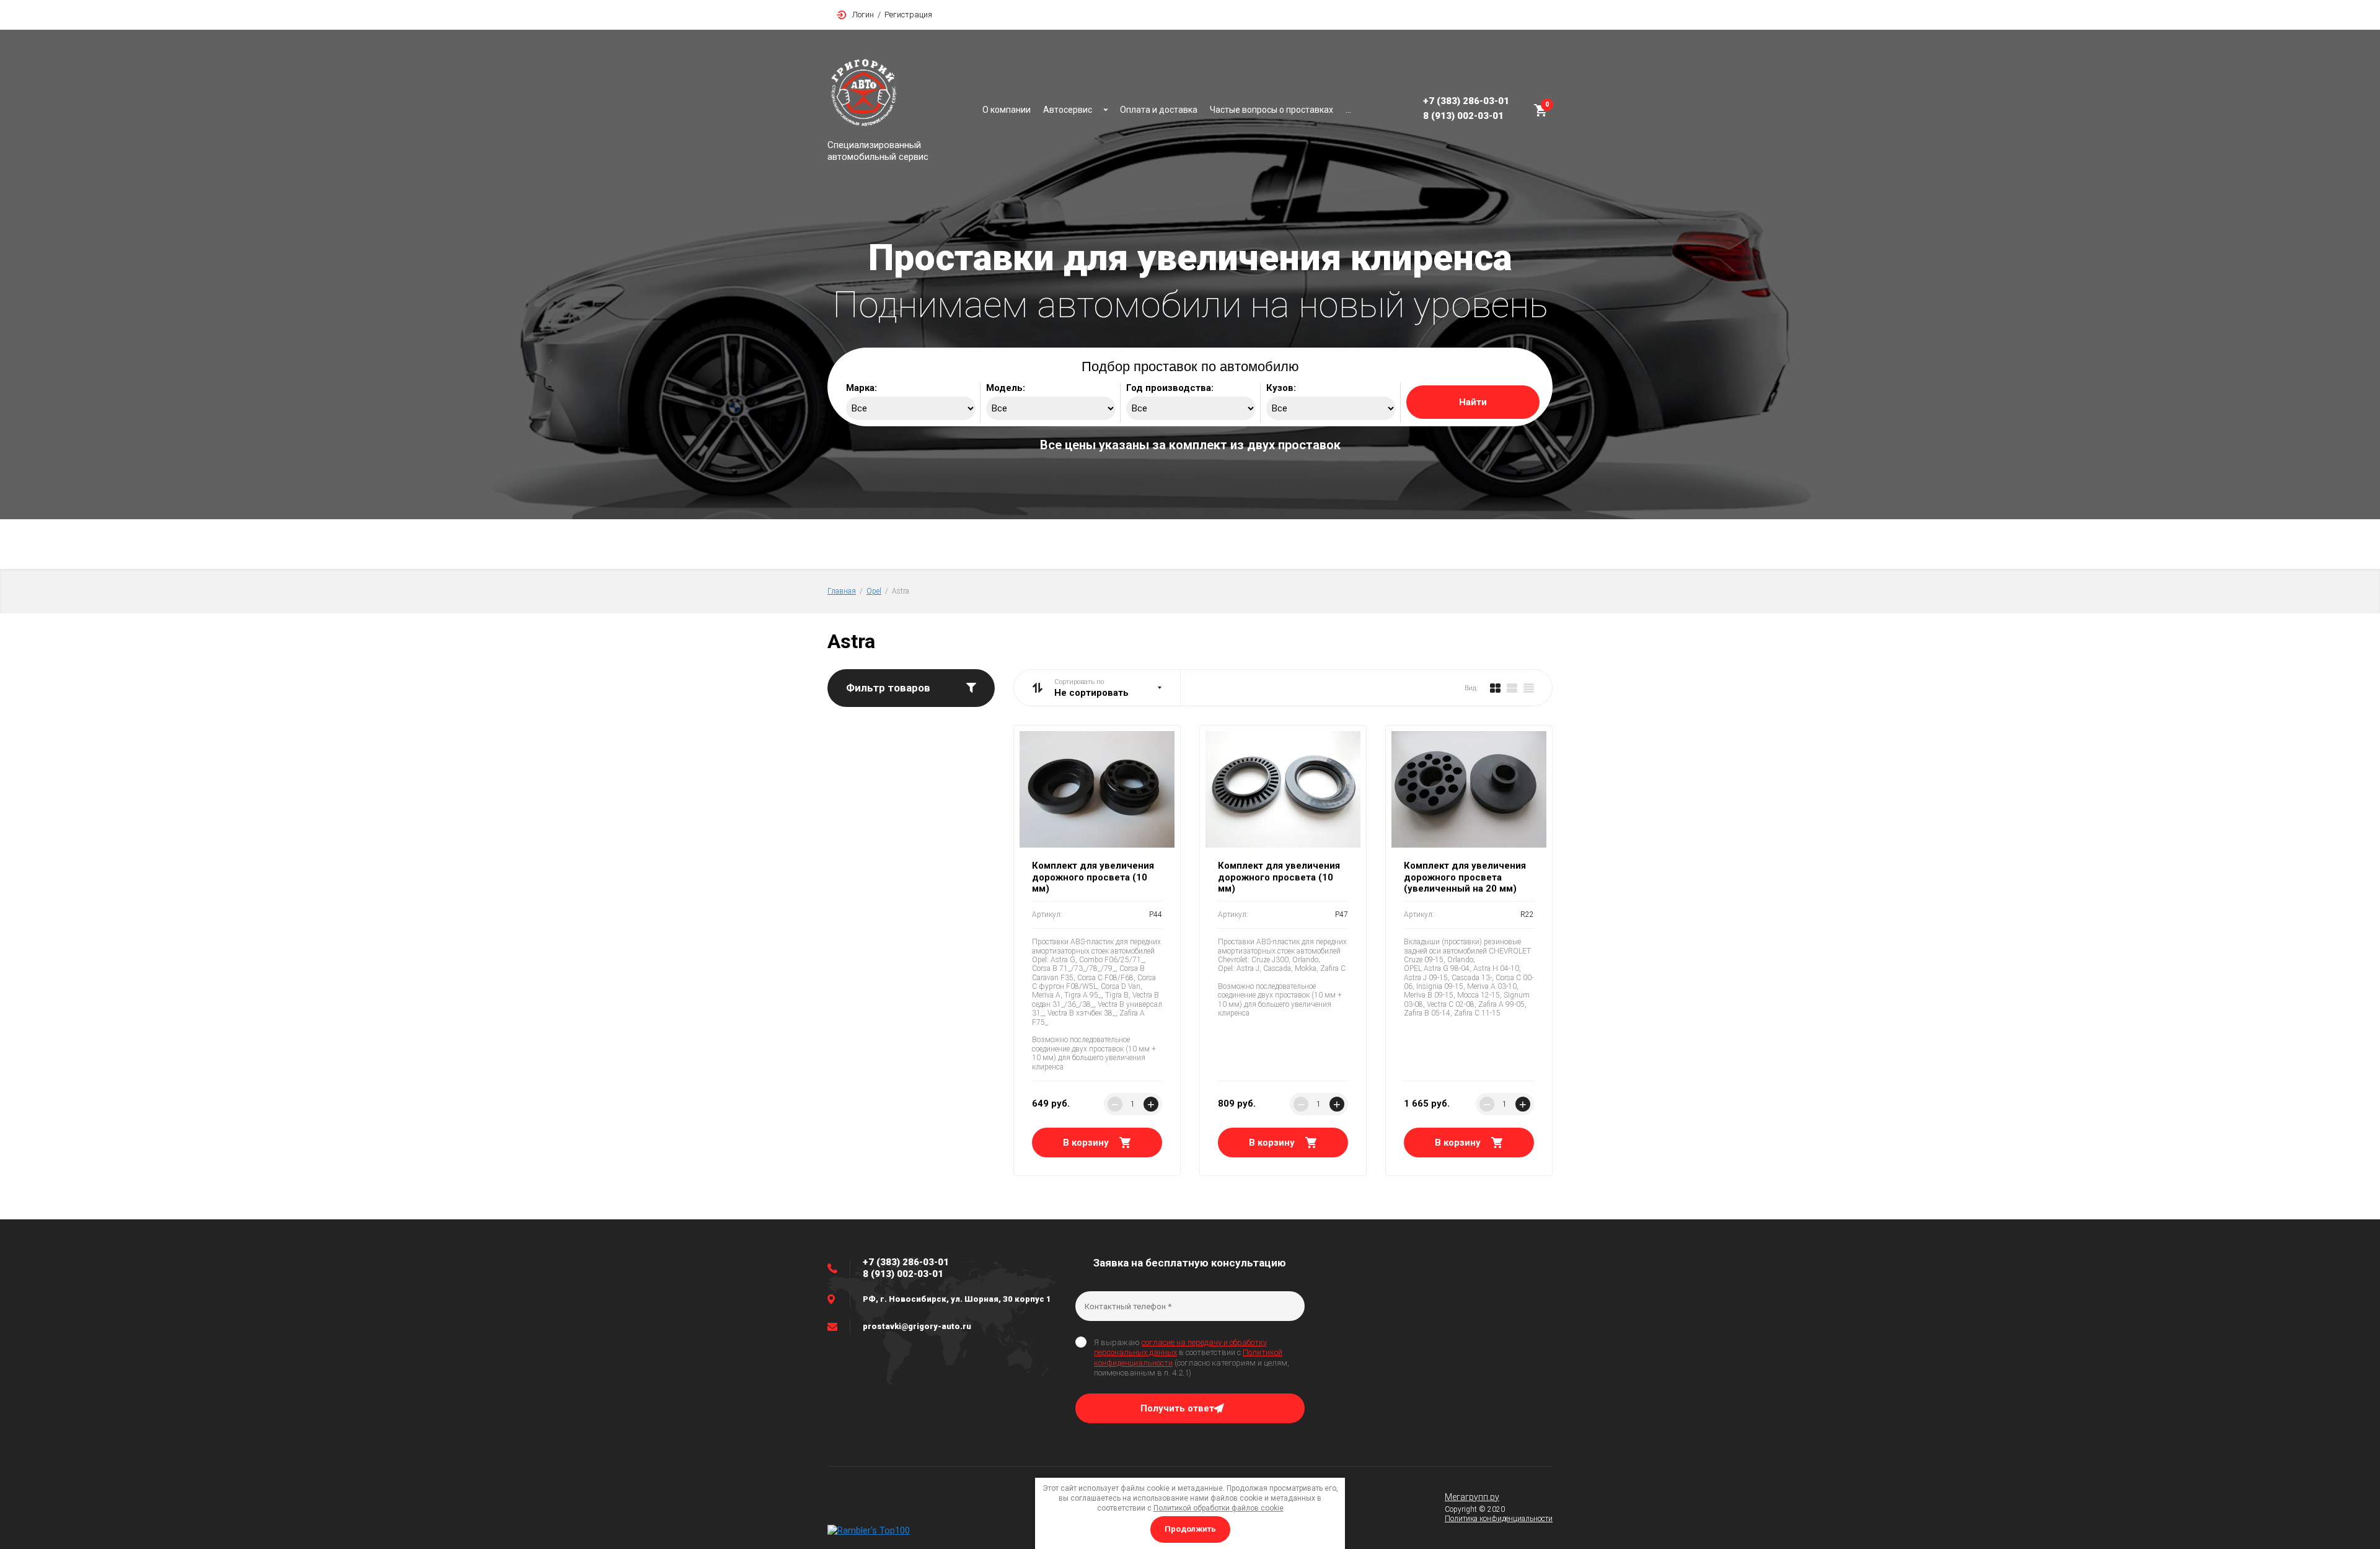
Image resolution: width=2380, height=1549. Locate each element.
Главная (842, 591)
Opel (874, 591)
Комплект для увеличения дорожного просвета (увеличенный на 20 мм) (1465, 877)
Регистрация (908, 15)
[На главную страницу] (899, 95)
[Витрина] (1495, 688)
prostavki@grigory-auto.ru (917, 1326)
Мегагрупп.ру (1472, 1497)
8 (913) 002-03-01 (1463, 116)
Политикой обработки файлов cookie (1219, 1508)
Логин (863, 15)
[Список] (1512, 688)
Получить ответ (1177, 1408)
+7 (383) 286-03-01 (1466, 101)
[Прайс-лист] (1529, 688)
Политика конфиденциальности (1499, 1519)
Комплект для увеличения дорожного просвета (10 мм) (1093, 877)
